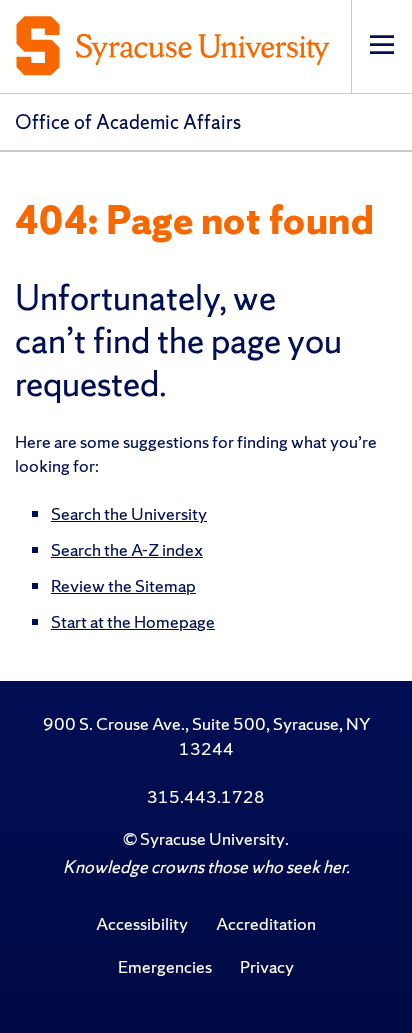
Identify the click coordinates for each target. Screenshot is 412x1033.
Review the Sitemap (123, 585)
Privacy (267, 966)
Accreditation (266, 923)
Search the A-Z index (127, 549)
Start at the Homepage (133, 621)
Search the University (129, 513)
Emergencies (165, 966)
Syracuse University (212, 838)
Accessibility (142, 923)
